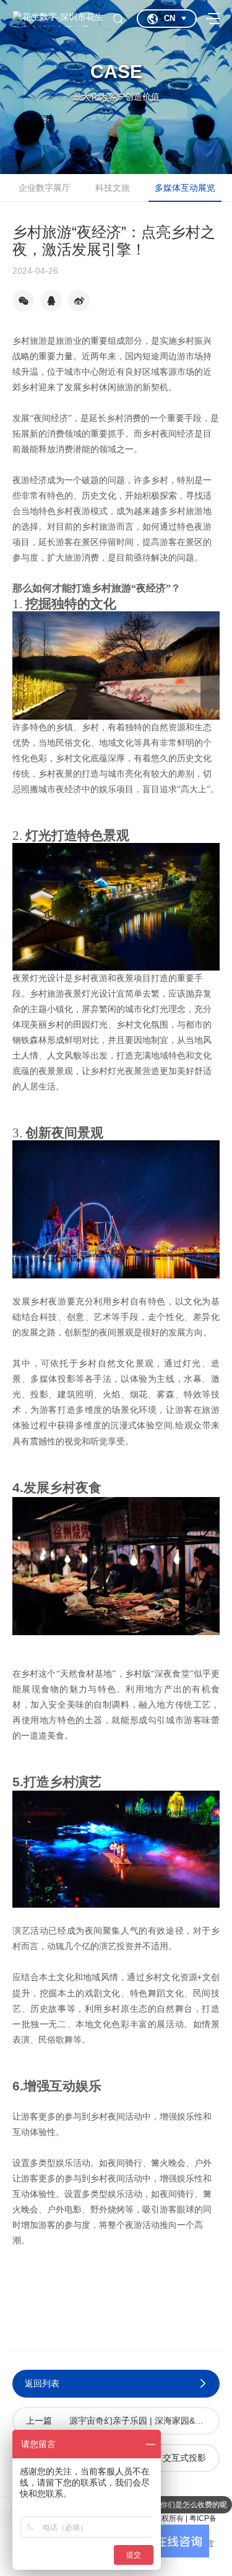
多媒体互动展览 (185, 188)
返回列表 (42, 2383)
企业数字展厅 (45, 188)
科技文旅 (113, 188)
